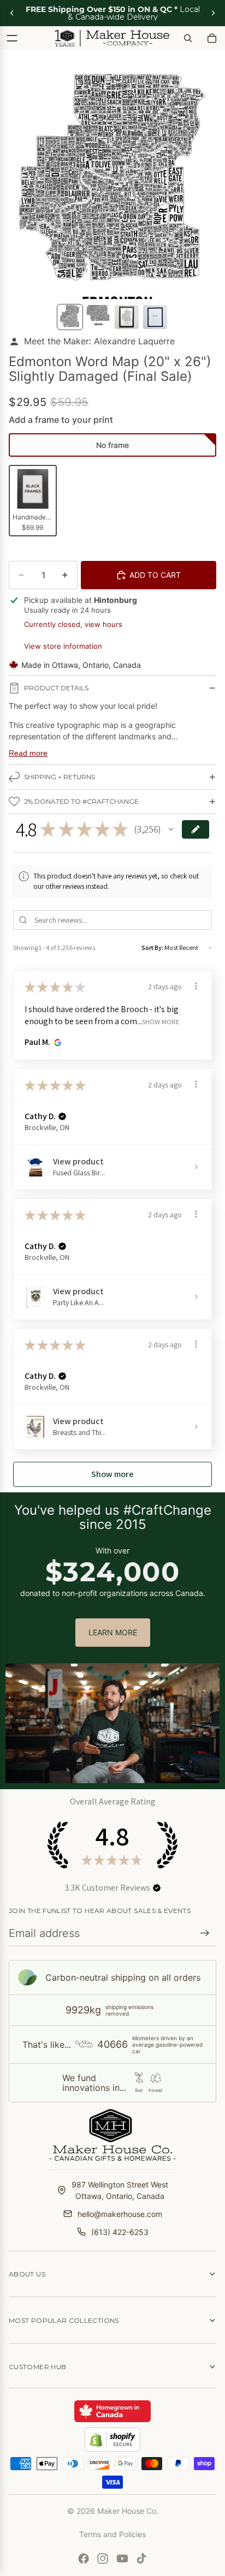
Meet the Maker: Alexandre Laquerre (99, 341)
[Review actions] (196, 986)
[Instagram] (103, 2559)
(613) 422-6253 (120, 2232)
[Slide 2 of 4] (98, 317)
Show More (161, 1021)
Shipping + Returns (60, 777)
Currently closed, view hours (73, 624)
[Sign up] (205, 1933)
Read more (28, 753)
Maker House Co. (128, 2511)
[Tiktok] (141, 2559)
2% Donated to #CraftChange (81, 801)
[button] (112, 445)
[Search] (188, 38)
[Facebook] (84, 2559)
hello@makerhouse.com (120, 2214)
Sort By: (152, 948)
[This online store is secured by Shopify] (112, 2440)
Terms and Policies (112, 2534)
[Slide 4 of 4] (155, 317)
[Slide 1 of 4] (70, 317)
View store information (63, 646)
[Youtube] (122, 2559)
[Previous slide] (12, 13)
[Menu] (12, 38)
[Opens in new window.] (56, 1042)
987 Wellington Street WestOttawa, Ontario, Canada (120, 2190)
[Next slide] (213, 13)
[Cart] (212, 38)
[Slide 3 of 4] (127, 317)
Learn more (113, 1632)
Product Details (56, 688)
